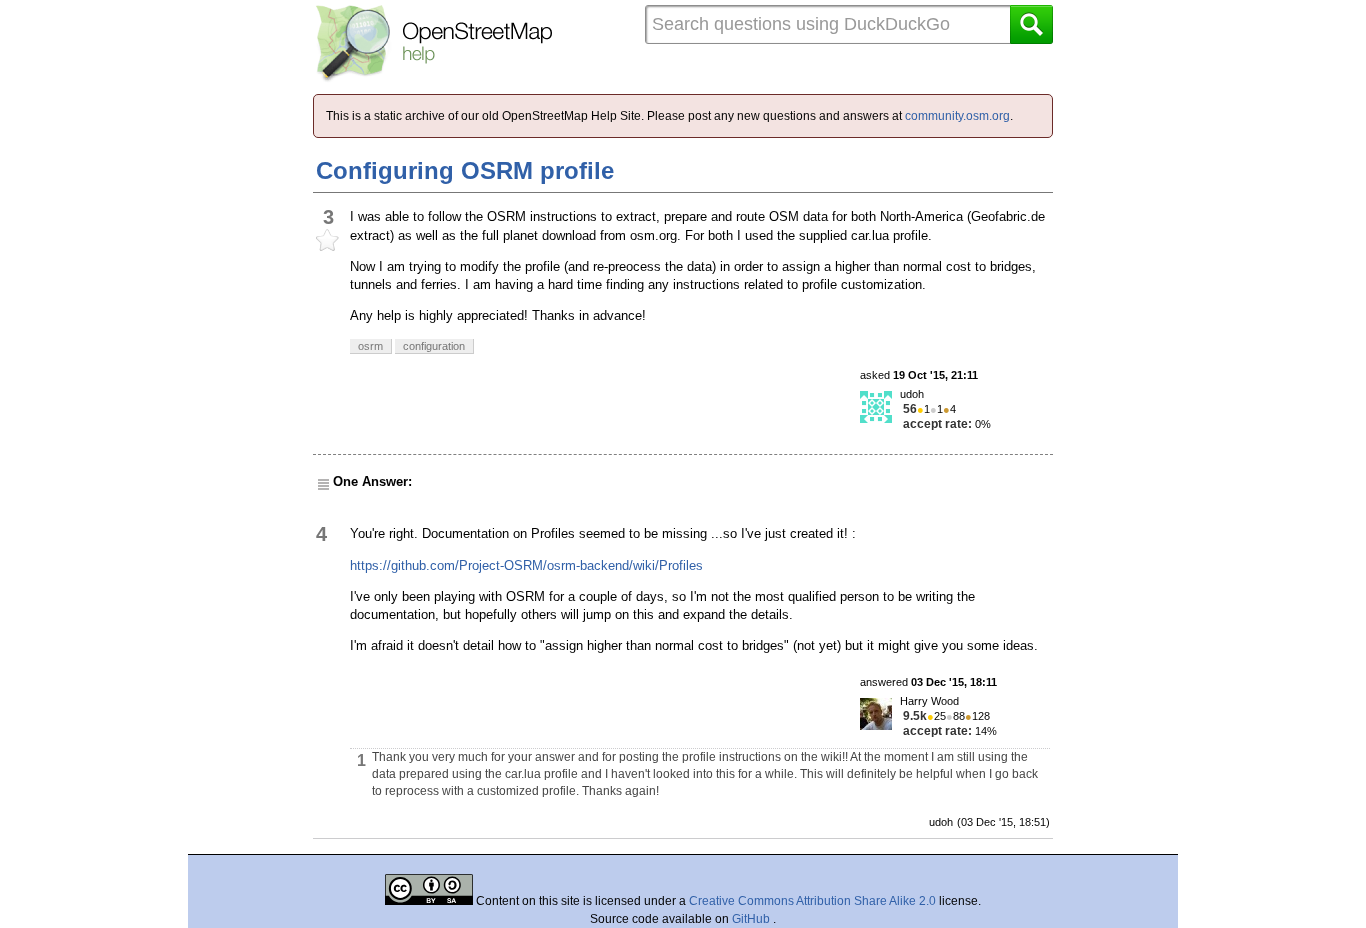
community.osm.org (957, 116)
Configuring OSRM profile (465, 170)
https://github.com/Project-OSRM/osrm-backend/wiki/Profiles (526, 565)
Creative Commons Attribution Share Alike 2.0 (812, 901)
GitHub (752, 919)
